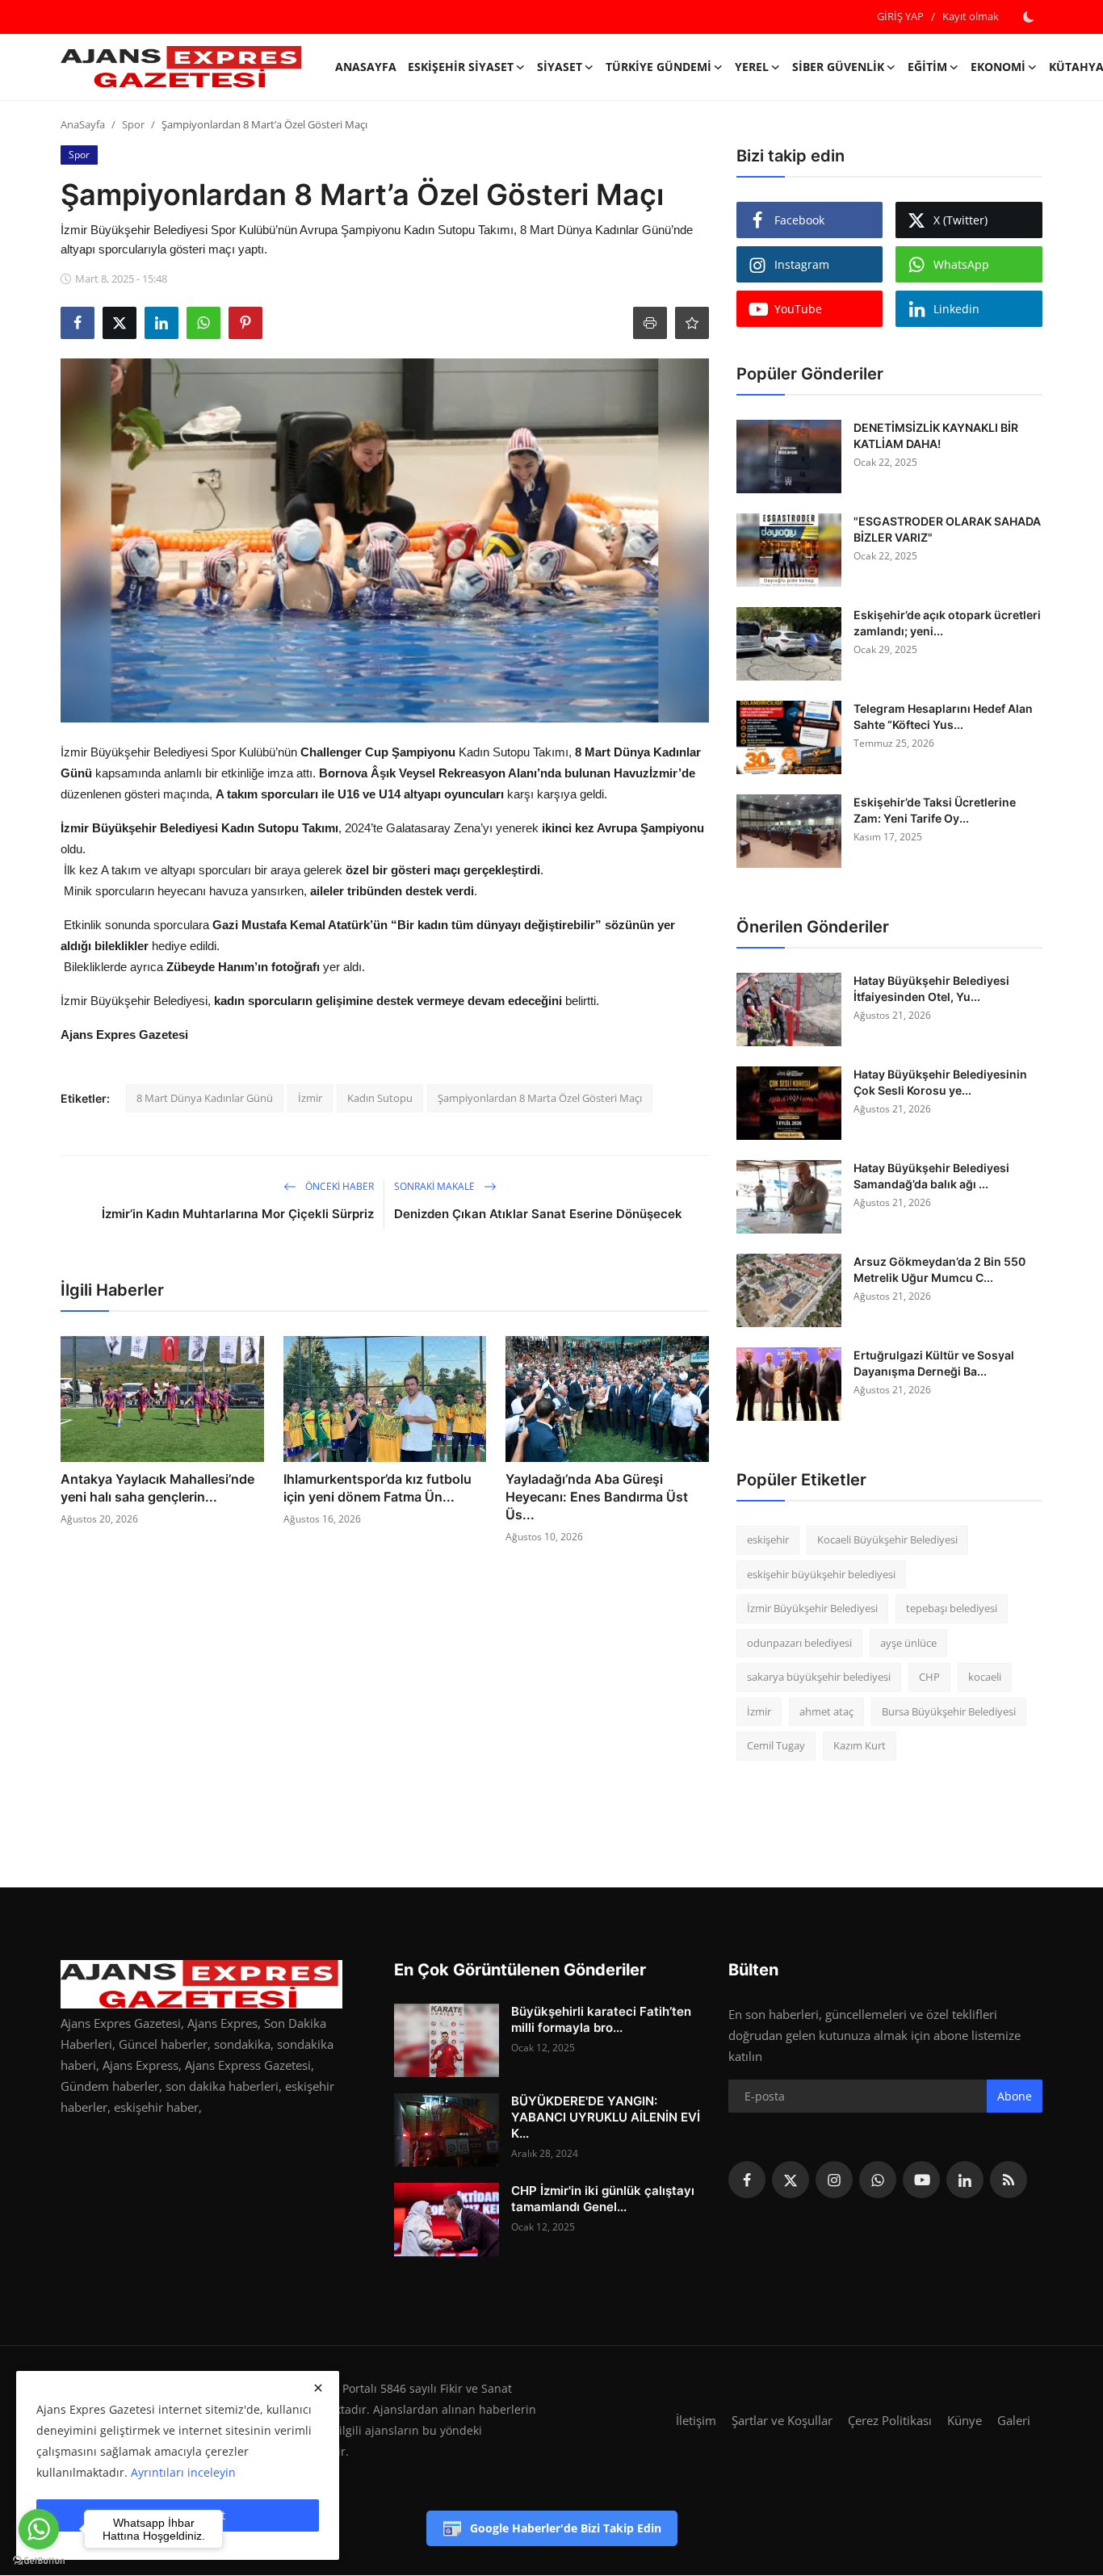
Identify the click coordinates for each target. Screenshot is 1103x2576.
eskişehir (768, 1539)
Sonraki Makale (436, 1186)
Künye (965, 2420)
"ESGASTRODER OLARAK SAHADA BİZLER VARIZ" (947, 529)
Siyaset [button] (560, 67)
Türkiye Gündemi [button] (658, 67)
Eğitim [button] (927, 67)
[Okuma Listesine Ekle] (692, 323)
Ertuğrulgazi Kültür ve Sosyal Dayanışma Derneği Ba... (934, 1363)
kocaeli (985, 1677)
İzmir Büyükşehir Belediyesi (812, 1608)
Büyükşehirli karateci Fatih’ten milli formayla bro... (601, 2019)
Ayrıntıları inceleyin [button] (183, 2472)
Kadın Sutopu (380, 1098)
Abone (1015, 2096)
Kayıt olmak (971, 16)
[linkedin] (965, 2180)
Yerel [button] (752, 67)
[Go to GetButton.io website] (39, 2560)
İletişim (696, 2420)
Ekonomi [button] (998, 67)
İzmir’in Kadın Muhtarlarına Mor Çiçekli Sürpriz (238, 1214)
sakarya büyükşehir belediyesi (819, 1677)
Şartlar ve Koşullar (782, 2420)
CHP (929, 1677)
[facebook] (747, 2180)
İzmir (310, 1098)
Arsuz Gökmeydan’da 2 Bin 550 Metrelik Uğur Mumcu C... (939, 1269)
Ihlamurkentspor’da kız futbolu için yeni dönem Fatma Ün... (377, 1488)
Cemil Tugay (776, 1745)
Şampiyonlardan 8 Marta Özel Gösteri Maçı (540, 1098)
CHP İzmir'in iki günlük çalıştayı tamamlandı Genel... (603, 2199)
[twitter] (791, 2180)
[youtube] (921, 2180)
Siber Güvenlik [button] (838, 67)
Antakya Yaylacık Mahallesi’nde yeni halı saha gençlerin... (157, 1488)
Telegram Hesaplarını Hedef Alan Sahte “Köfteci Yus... (943, 716)
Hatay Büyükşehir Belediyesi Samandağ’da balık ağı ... (931, 1176)
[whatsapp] (878, 2180)
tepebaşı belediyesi (952, 1608)
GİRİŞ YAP (900, 16)
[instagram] (834, 2180)
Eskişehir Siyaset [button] (461, 67)
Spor (133, 124)
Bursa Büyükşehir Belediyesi (949, 1711)
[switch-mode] (1029, 17)
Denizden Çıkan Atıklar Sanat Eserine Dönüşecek (538, 1214)
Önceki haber (338, 1186)
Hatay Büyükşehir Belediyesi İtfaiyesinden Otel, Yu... (931, 989)
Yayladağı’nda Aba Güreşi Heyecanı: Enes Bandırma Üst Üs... (597, 1497)
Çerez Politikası (890, 2420)
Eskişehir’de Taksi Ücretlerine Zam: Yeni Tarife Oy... (935, 810)
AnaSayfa (366, 67)
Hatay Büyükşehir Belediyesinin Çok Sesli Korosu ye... (940, 1082)
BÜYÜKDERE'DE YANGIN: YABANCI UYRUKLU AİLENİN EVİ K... (606, 2117)
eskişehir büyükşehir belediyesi (821, 1574)
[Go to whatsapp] (39, 2529)
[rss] (1009, 2180)
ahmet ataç (826, 1711)
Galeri (1014, 2420)
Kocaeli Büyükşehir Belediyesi (887, 1539)
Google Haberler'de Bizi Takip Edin (566, 2528)
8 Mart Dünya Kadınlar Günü (205, 1098)
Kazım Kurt (860, 1745)
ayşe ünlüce (908, 1643)
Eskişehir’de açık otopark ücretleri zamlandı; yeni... (947, 623)
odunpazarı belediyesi (799, 1643)
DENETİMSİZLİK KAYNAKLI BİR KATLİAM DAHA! (936, 436)
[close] (318, 2388)
